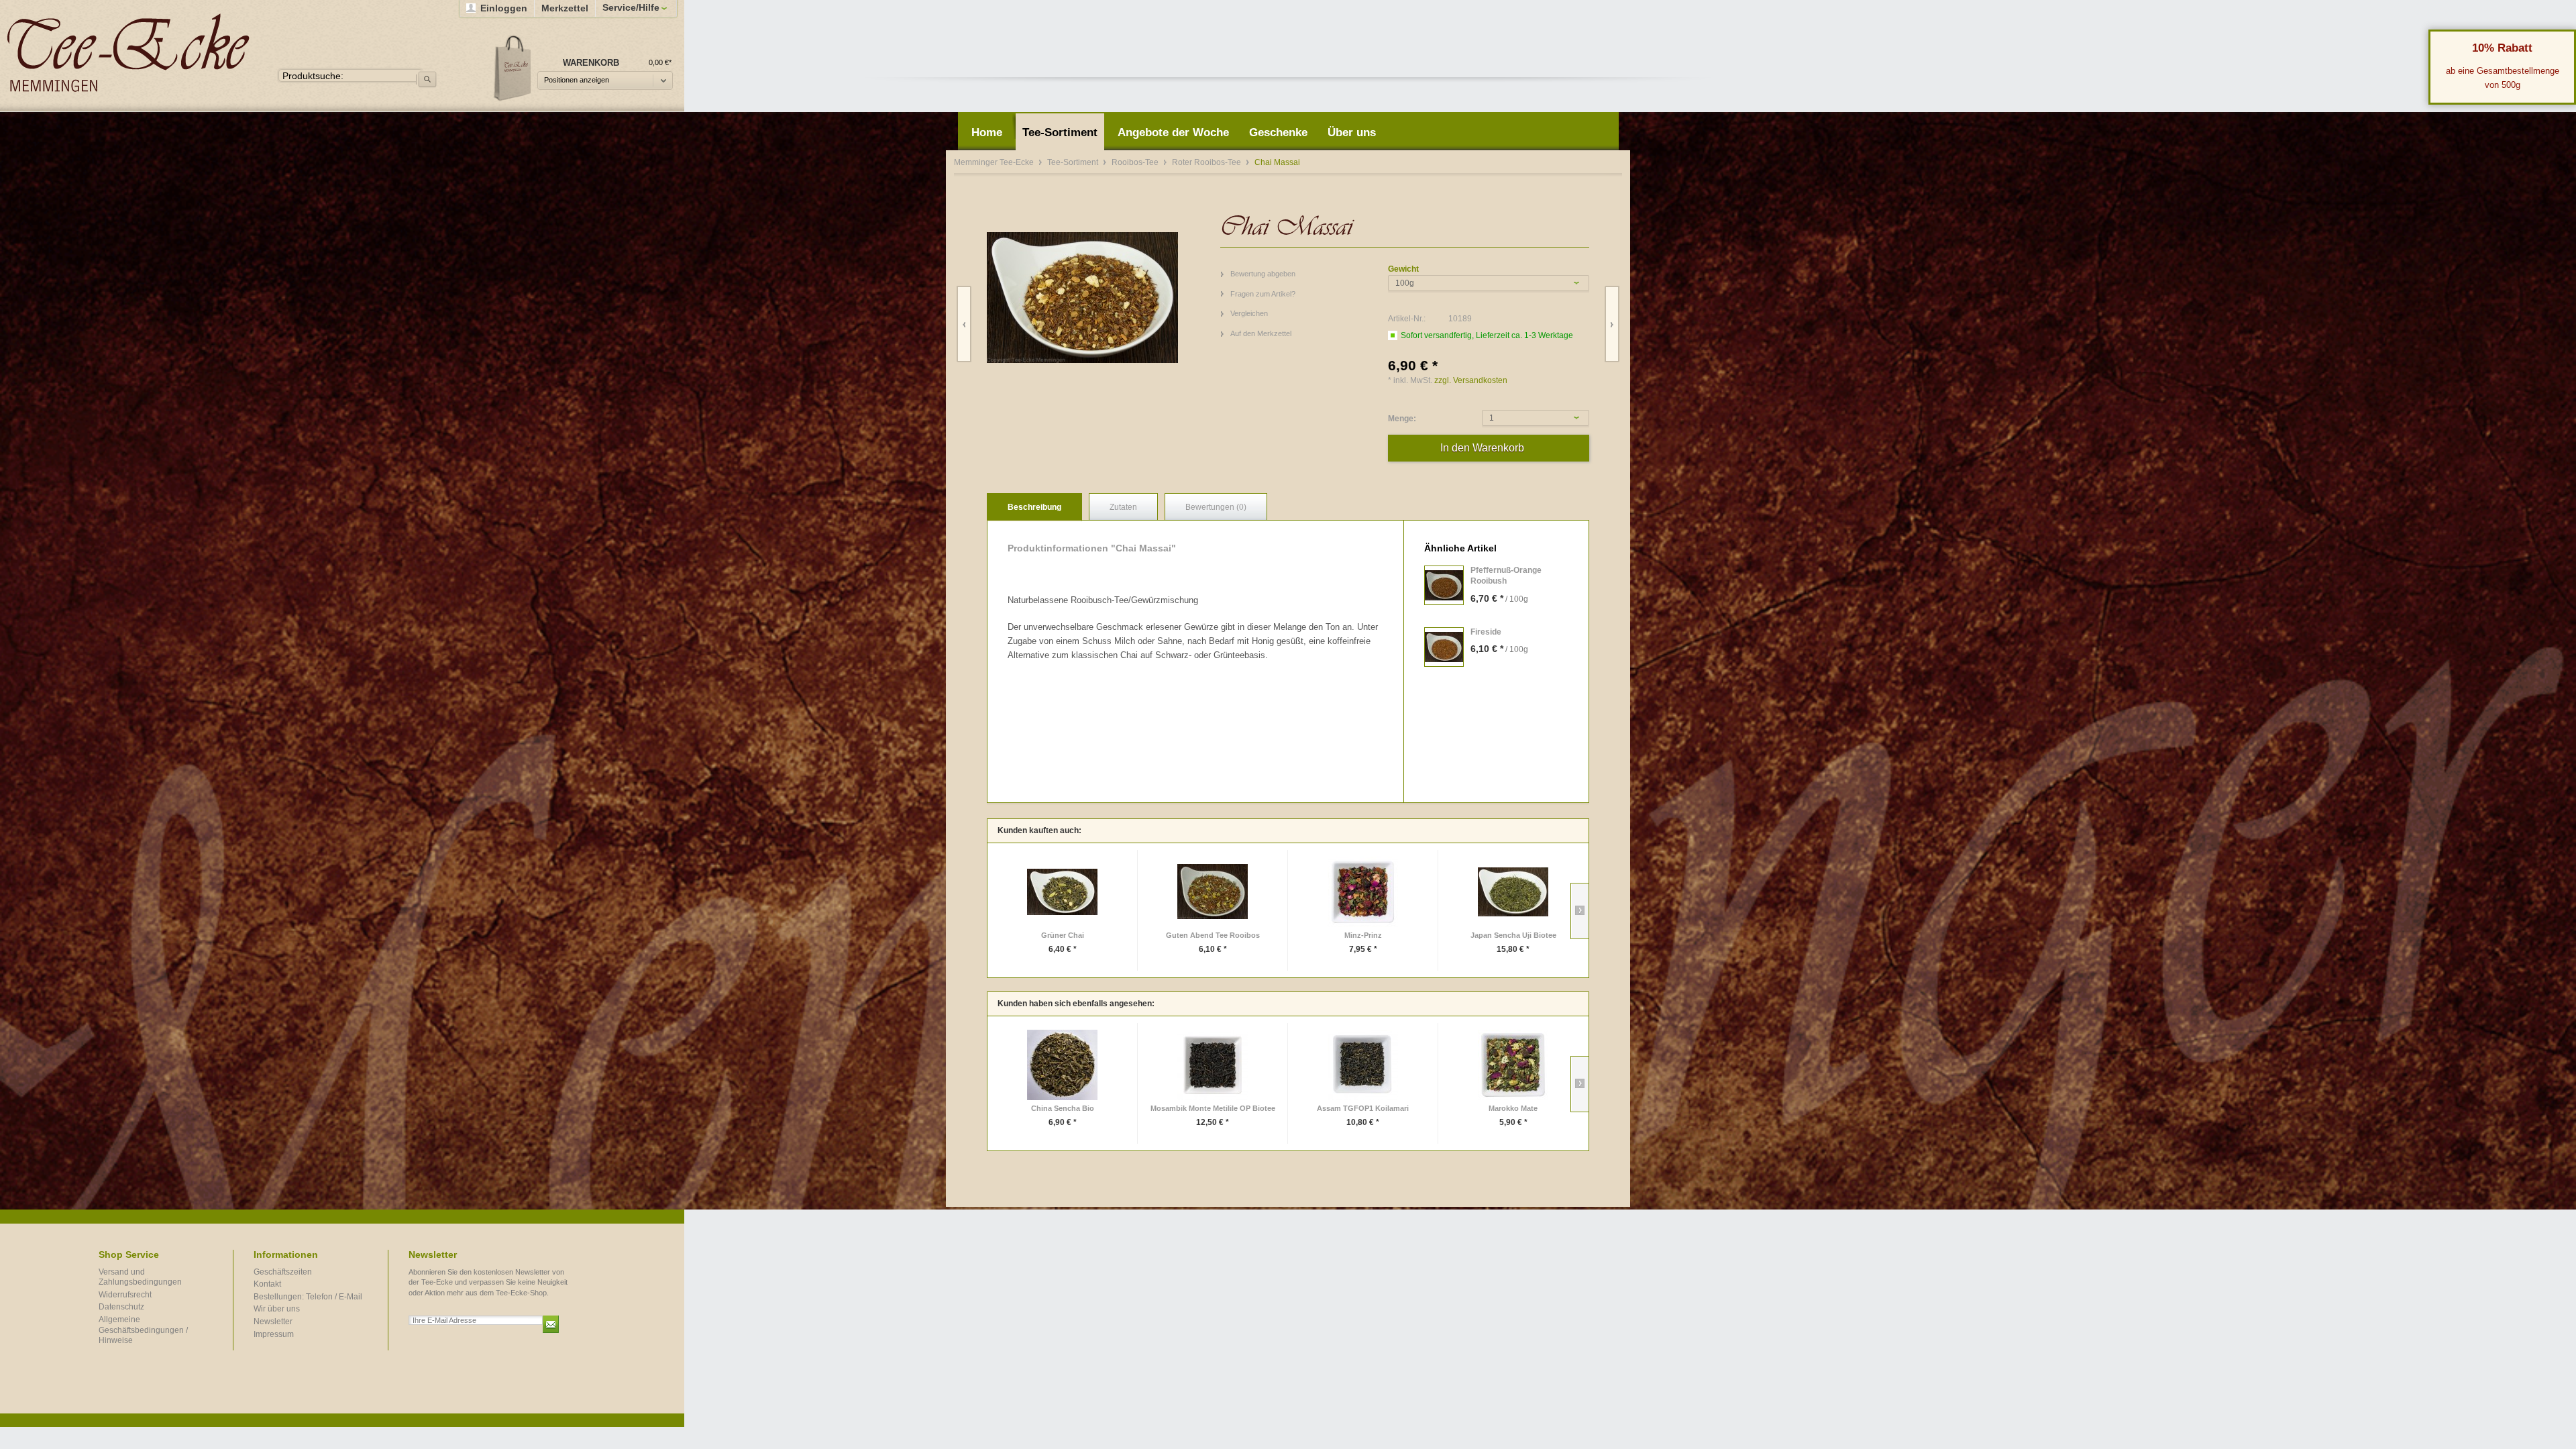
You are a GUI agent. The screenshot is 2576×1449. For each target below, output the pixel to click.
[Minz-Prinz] (1363, 892)
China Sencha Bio (1063, 1108)
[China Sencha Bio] (1062, 1065)
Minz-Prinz (1363, 935)
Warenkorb (513, 67)
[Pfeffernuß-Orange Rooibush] (1444, 585)
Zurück (964, 324)
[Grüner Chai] (1062, 892)
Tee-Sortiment (1074, 162)
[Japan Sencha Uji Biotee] (1513, 892)
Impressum (274, 1334)
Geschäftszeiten (283, 1272)
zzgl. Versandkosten (1471, 380)
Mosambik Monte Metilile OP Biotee (1213, 1108)
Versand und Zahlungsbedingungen (140, 1277)
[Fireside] (1444, 647)
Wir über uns (277, 1309)
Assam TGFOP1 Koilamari (1363, 1108)
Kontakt (267, 1284)
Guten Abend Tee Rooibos (1213, 935)
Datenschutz (121, 1307)
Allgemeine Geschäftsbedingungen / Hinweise (143, 1330)
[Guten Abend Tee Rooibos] (1213, 892)
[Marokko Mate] (1513, 1065)
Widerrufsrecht (125, 1295)
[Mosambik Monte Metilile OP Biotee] (1213, 1065)
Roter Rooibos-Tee (1207, 162)
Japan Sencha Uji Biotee (1513, 935)
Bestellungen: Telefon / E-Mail (308, 1297)
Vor (1612, 324)
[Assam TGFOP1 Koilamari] (1363, 1065)
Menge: (1402, 419)
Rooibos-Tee (1136, 162)
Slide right (1579, 911)
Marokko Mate (1513, 1108)
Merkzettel (565, 8)
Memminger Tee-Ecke (128, 53)
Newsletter (273, 1322)
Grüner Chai (1063, 935)
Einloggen (504, 8)
